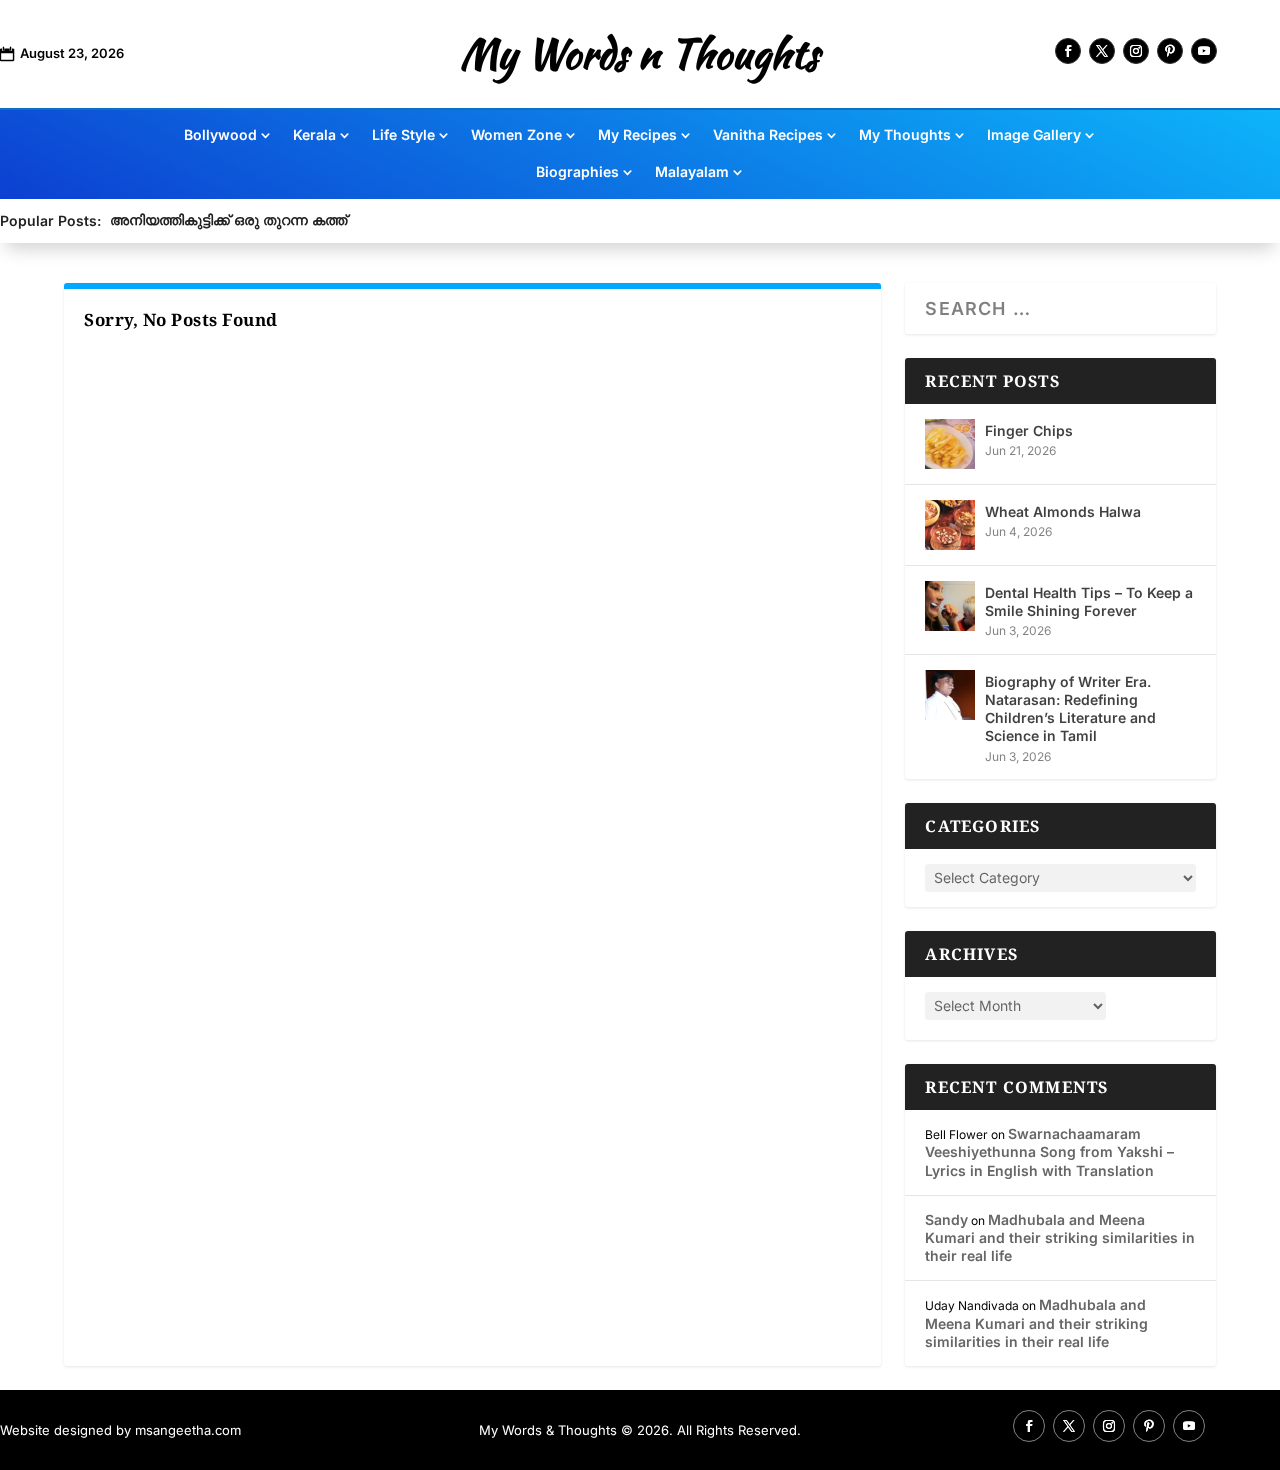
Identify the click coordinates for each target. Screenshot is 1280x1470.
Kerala (314, 135)
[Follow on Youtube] (1204, 51)
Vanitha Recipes (768, 135)
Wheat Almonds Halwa (1063, 511)
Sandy (946, 1219)
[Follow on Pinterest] (1170, 51)
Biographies (577, 172)
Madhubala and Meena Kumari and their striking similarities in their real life (1060, 1237)
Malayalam (692, 172)
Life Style (403, 135)
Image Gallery (1034, 135)
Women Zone (516, 135)
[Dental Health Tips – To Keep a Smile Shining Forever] (950, 606)
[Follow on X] (1102, 51)
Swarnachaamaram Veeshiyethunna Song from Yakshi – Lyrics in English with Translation (1049, 1151)
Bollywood (220, 135)
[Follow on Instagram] (1136, 51)
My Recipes (637, 135)
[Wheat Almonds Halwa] (950, 525)
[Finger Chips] (950, 444)
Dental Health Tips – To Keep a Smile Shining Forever (1089, 601)
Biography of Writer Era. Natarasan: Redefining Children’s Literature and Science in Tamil (1070, 709)
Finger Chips (1029, 430)
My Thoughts (905, 135)
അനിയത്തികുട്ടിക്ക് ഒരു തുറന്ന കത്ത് (228, 219)
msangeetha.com (188, 1430)
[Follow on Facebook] (1068, 51)
